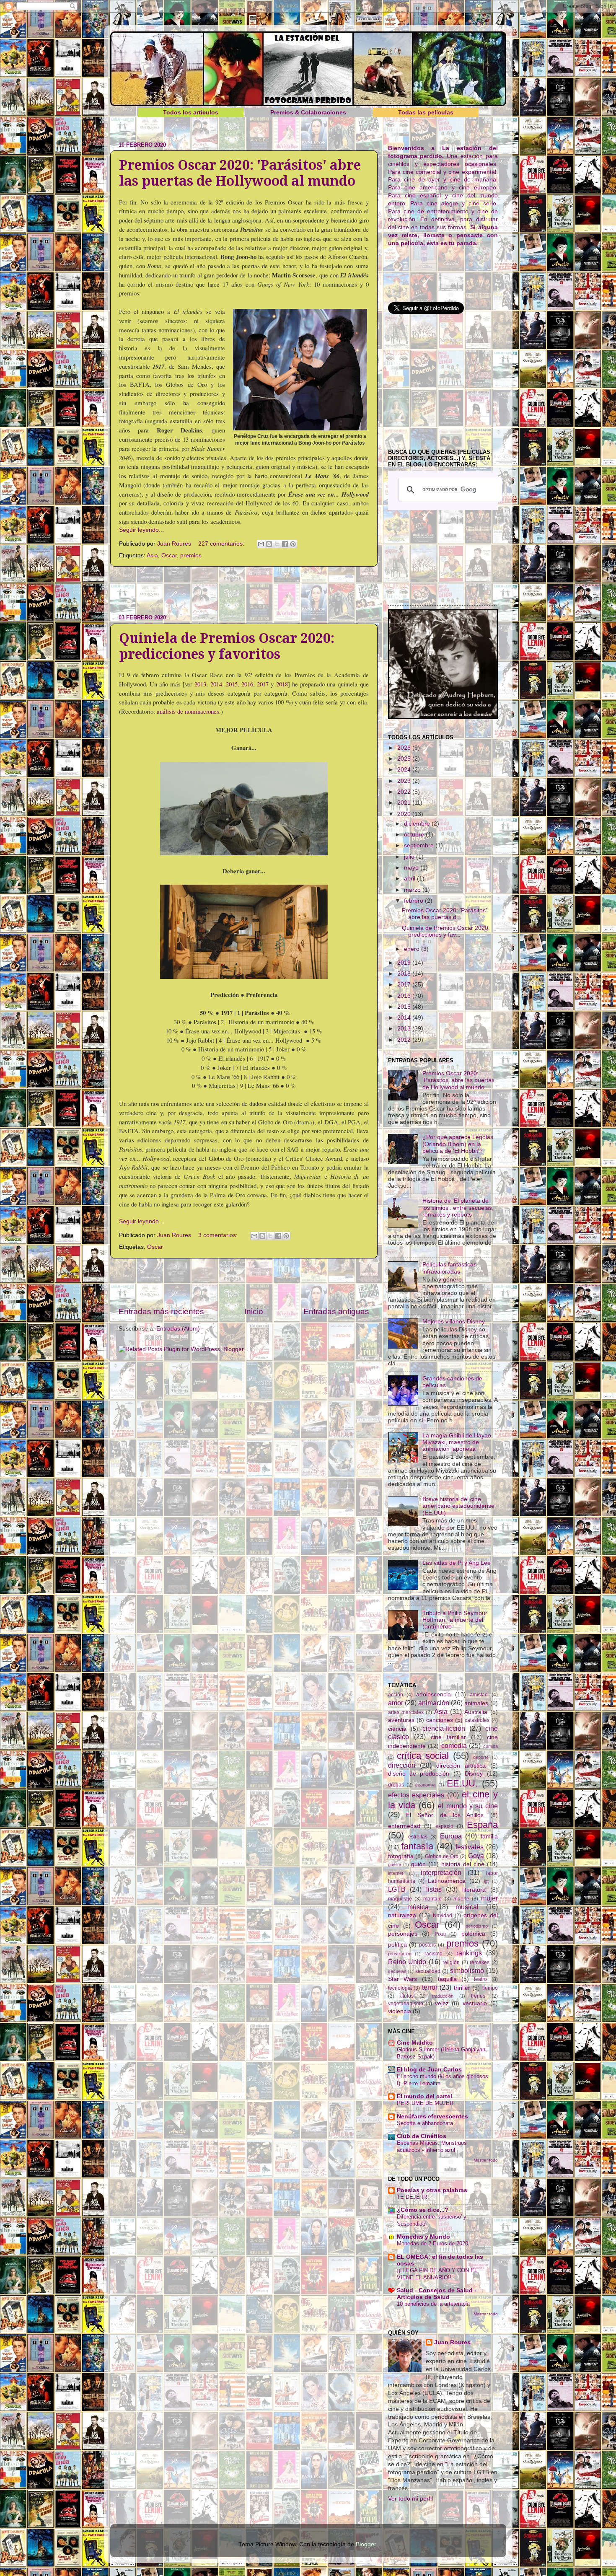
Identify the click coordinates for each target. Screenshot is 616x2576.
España (482, 1825)
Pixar (440, 1934)
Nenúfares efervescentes (432, 2116)
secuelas (397, 1971)
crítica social (423, 1756)
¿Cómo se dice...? (423, 2210)
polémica (473, 1934)
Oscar (169, 555)
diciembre (418, 824)
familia (489, 1837)
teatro (480, 1979)
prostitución (400, 1954)
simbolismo (467, 1970)
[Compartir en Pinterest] (293, 544)
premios (191, 555)
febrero (414, 901)
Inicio (254, 1311)
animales (476, 1703)
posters (427, 1945)
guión (418, 1864)
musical (467, 1907)
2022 (405, 792)
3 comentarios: (219, 1235)
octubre (415, 835)
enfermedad (404, 1826)
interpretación (441, 1872)
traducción (443, 1996)
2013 (200, 684)
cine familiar (448, 1737)
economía (425, 1785)
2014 (216, 684)
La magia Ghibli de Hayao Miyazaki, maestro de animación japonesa (457, 1442)
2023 (405, 781)
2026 (405, 748)
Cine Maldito (415, 2043)
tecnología (400, 1988)
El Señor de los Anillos (445, 1815)
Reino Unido (407, 1962)
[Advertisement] (244, 590)
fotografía (401, 1856)
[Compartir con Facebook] (285, 544)
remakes (480, 1962)
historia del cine (463, 1864)
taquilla (447, 1979)
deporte (481, 1757)
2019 (405, 963)
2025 (405, 759)
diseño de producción (419, 1774)
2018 (282, 684)
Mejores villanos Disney (454, 1322)
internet (396, 1873)
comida (490, 1746)
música (418, 1907)
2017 (263, 684)
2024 (405, 770)
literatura (474, 1890)
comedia (454, 1745)
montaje (432, 1899)
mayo (412, 868)
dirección (402, 1765)
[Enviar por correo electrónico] (261, 544)
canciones (440, 1720)
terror (430, 1987)
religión (451, 1962)
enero (413, 949)
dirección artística (461, 1766)
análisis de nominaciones (188, 711)
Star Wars (403, 1979)
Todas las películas (426, 113)
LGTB (397, 1889)
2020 (405, 814)
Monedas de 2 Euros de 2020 (432, 2243)
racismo (434, 1954)
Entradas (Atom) (178, 1329)
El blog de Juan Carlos (429, 2070)
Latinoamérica (447, 1881)
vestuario (475, 2003)
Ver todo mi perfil (410, 2499)
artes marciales (406, 1712)
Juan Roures (452, 2342)
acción (396, 1695)
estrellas (418, 1837)
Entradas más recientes (161, 1311)
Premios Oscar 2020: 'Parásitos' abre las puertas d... (444, 914)
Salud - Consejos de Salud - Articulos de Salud (437, 2294)
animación (434, 1703)
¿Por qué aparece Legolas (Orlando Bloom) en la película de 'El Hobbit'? (458, 1144)
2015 (232, 684)
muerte (461, 1899)
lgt (486, 1881)
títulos (407, 1996)
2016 (247, 684)
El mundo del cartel (424, 2096)
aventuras (401, 1720)
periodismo (477, 1926)
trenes (478, 1996)
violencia (400, 2011)
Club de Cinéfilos (422, 2136)
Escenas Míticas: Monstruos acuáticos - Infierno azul (432, 2146)
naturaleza (402, 1915)
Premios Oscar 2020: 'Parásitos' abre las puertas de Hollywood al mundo (240, 173)
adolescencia (434, 1694)
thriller (462, 1988)
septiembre (420, 845)
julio (410, 857)
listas (434, 1889)
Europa (451, 1836)
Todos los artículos (191, 113)
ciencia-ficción (444, 1728)
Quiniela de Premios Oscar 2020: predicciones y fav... (446, 931)
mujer (489, 1898)
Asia (152, 555)
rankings (469, 1953)
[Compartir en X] (277, 544)
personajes (403, 1934)
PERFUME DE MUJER (425, 2103)
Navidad (443, 1916)
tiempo (490, 1988)
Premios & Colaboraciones (308, 113)
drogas (396, 1785)
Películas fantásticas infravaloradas (449, 1268)
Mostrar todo (486, 2160)
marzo (413, 890)
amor (396, 1703)
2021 (405, 803)
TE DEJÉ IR (412, 2197)
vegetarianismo (406, 2004)
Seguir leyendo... (141, 530)
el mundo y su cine (468, 1806)
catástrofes (477, 1720)
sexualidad (428, 1971)
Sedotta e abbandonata (425, 2123)
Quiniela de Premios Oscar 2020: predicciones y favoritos (227, 646)
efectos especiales (416, 1795)
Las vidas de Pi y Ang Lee (457, 1563)
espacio (444, 1826)
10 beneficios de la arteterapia (433, 2304)
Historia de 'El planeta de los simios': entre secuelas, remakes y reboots (458, 1208)
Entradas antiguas (336, 1311)
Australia (476, 1712)
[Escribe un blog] (269, 544)
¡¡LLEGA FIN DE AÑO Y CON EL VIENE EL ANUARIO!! (437, 2274)
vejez (442, 2003)
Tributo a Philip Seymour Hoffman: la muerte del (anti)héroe (455, 1620)
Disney (474, 1774)
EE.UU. (462, 1783)
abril (410, 879)
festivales (470, 1847)
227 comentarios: (222, 544)
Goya (476, 1856)
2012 (405, 1040)
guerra (395, 1864)
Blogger (366, 2544)
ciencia (397, 1729)
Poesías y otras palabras (432, 2190)
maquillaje (400, 1899)
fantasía (417, 1846)
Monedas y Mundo (423, 2237)
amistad (479, 1695)
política (397, 1945)
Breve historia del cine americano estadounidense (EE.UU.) (458, 1506)
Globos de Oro (442, 1856)
